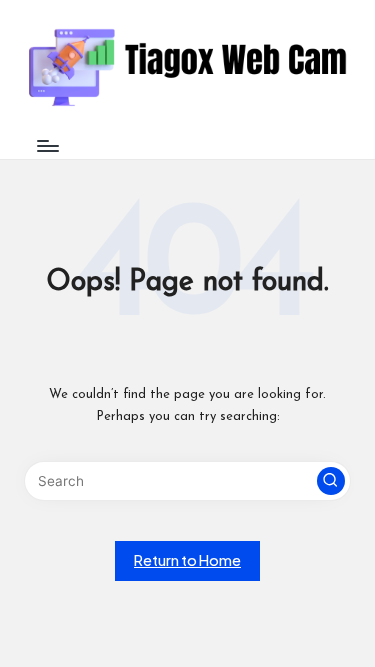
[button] (331, 481)
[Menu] (47, 145)
